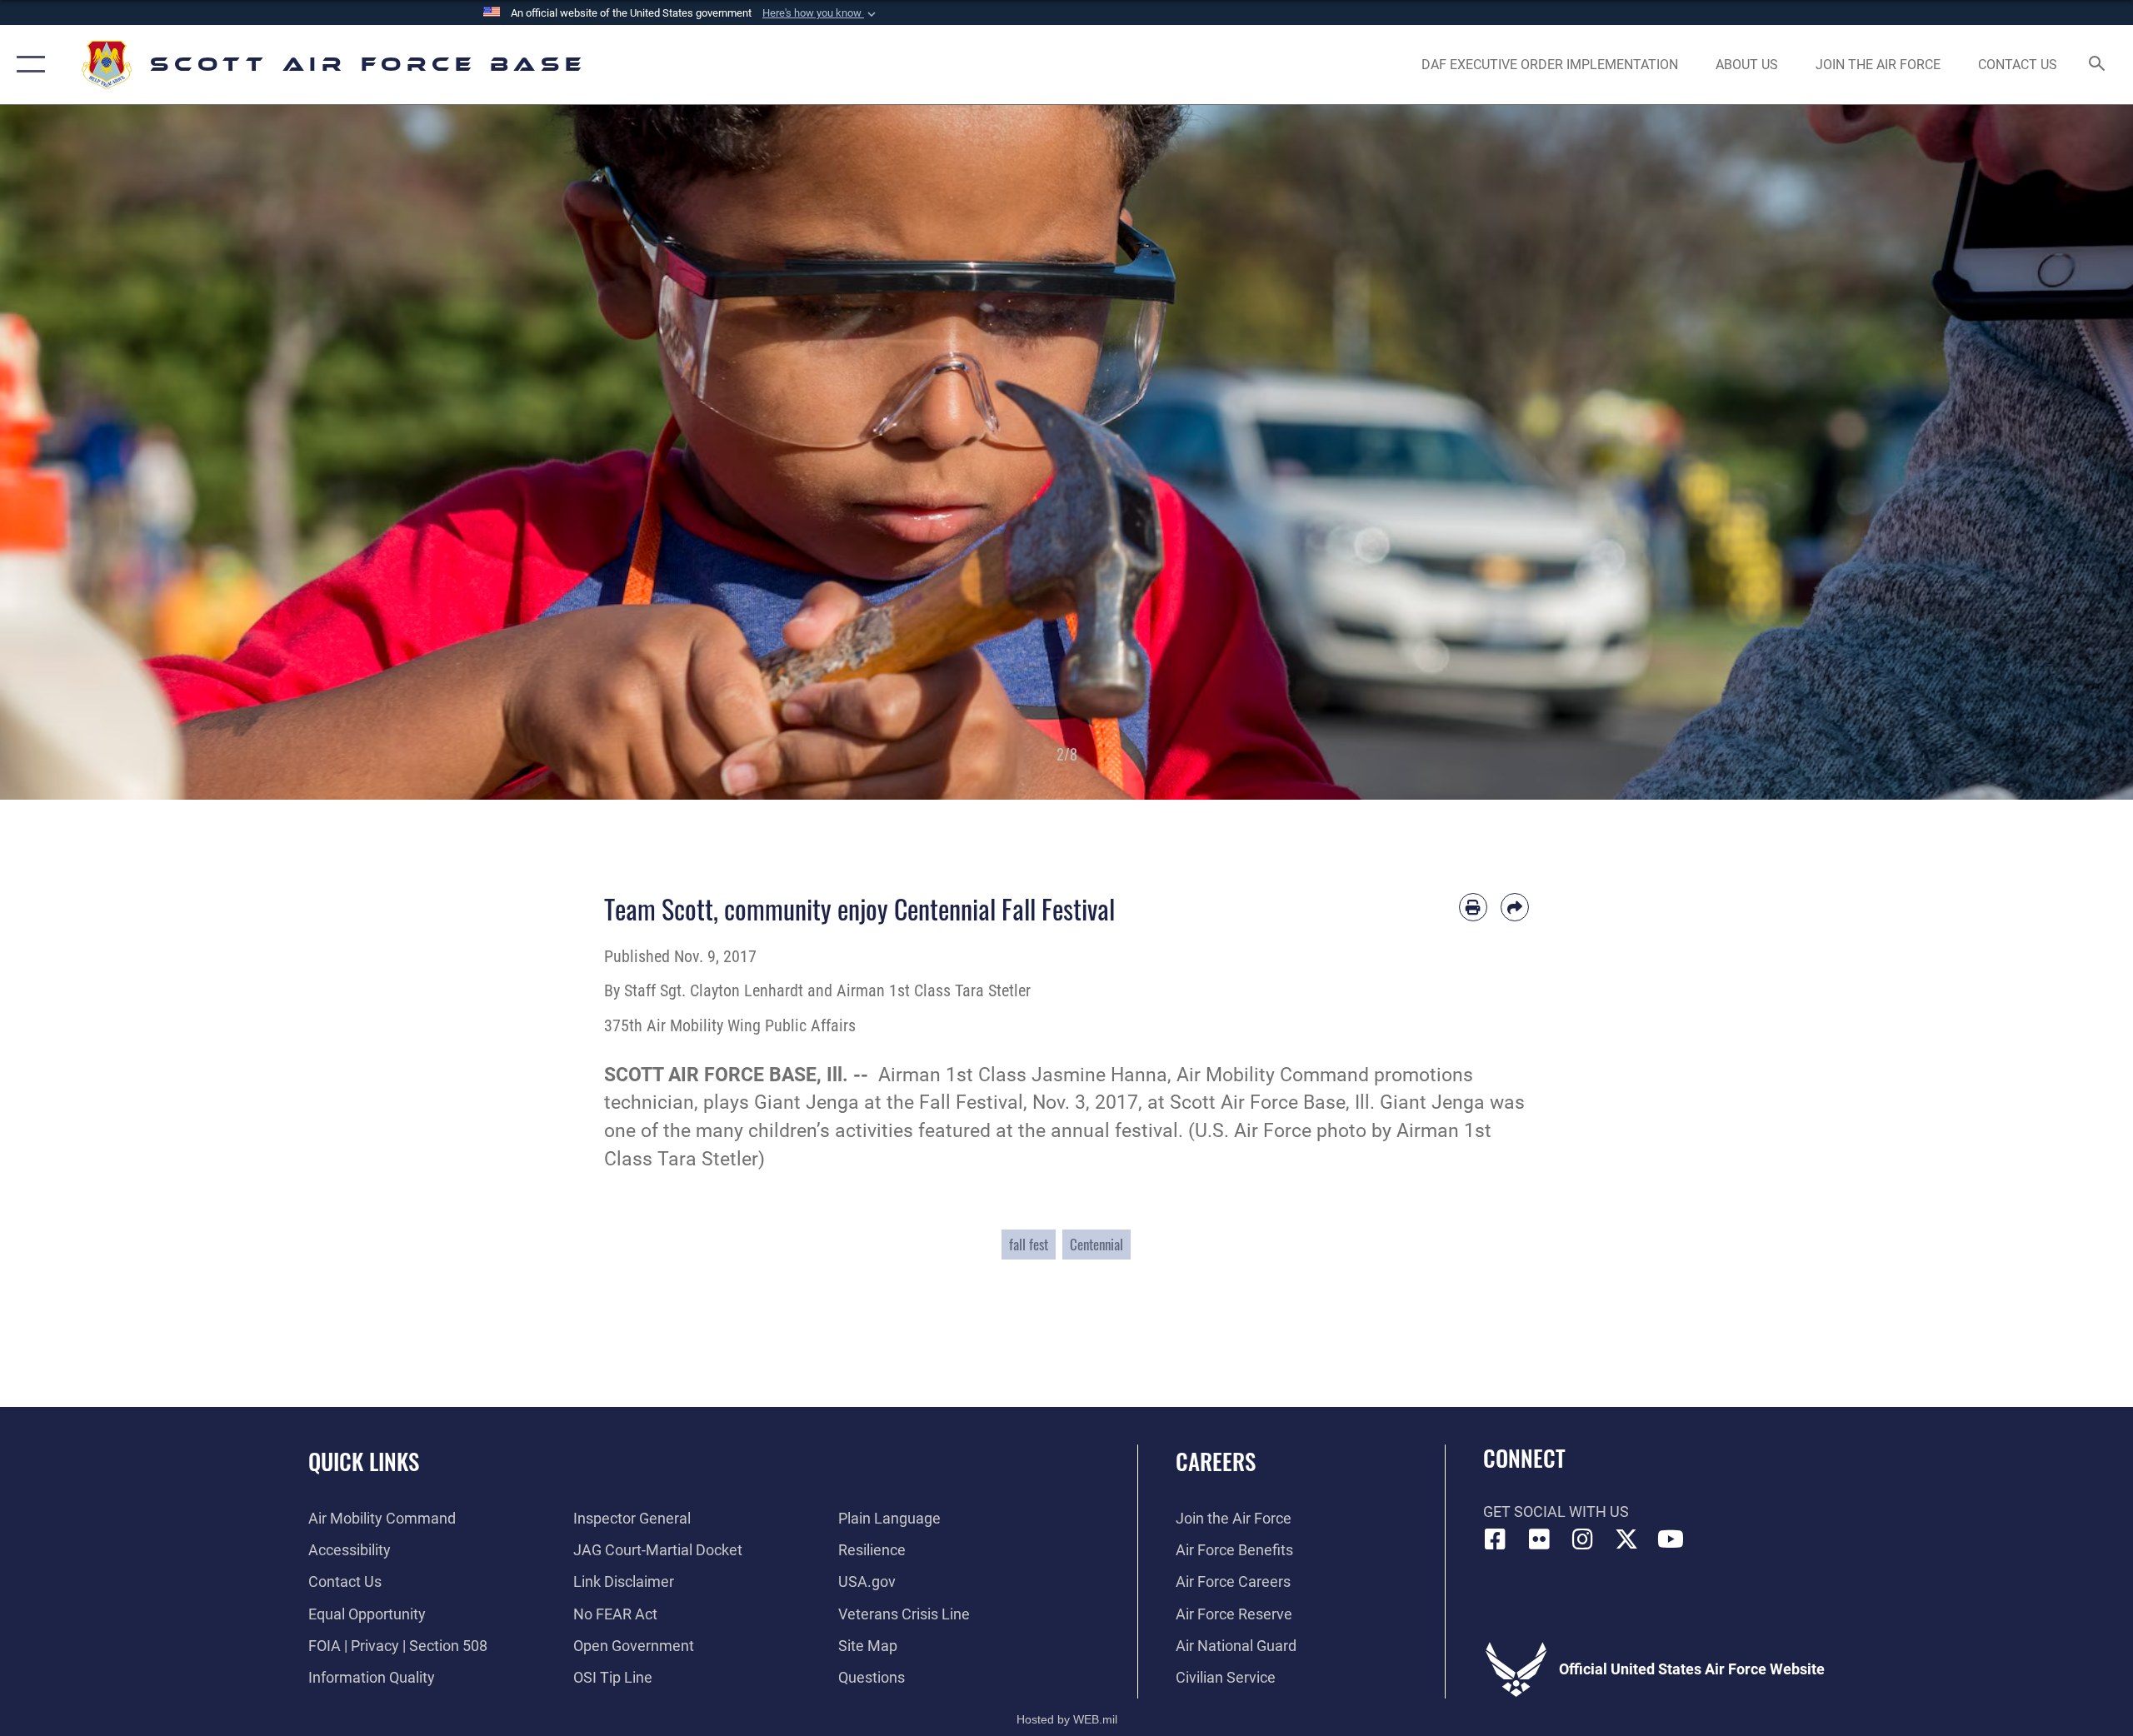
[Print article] (1473, 907)
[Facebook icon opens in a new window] (1496, 1539)
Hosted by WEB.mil (1067, 1719)
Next (2026, 452)
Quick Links (364, 1461)
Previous (107, 452)
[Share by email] (1515, 907)
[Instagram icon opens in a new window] (1583, 1539)
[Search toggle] (2098, 65)
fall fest (1029, 1244)
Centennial (1096, 1244)
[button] (821, 13)
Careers (1216, 1461)
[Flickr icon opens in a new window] (1539, 1539)
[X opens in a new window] (1626, 1539)
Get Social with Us (1556, 1512)
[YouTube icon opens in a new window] (1671, 1539)
